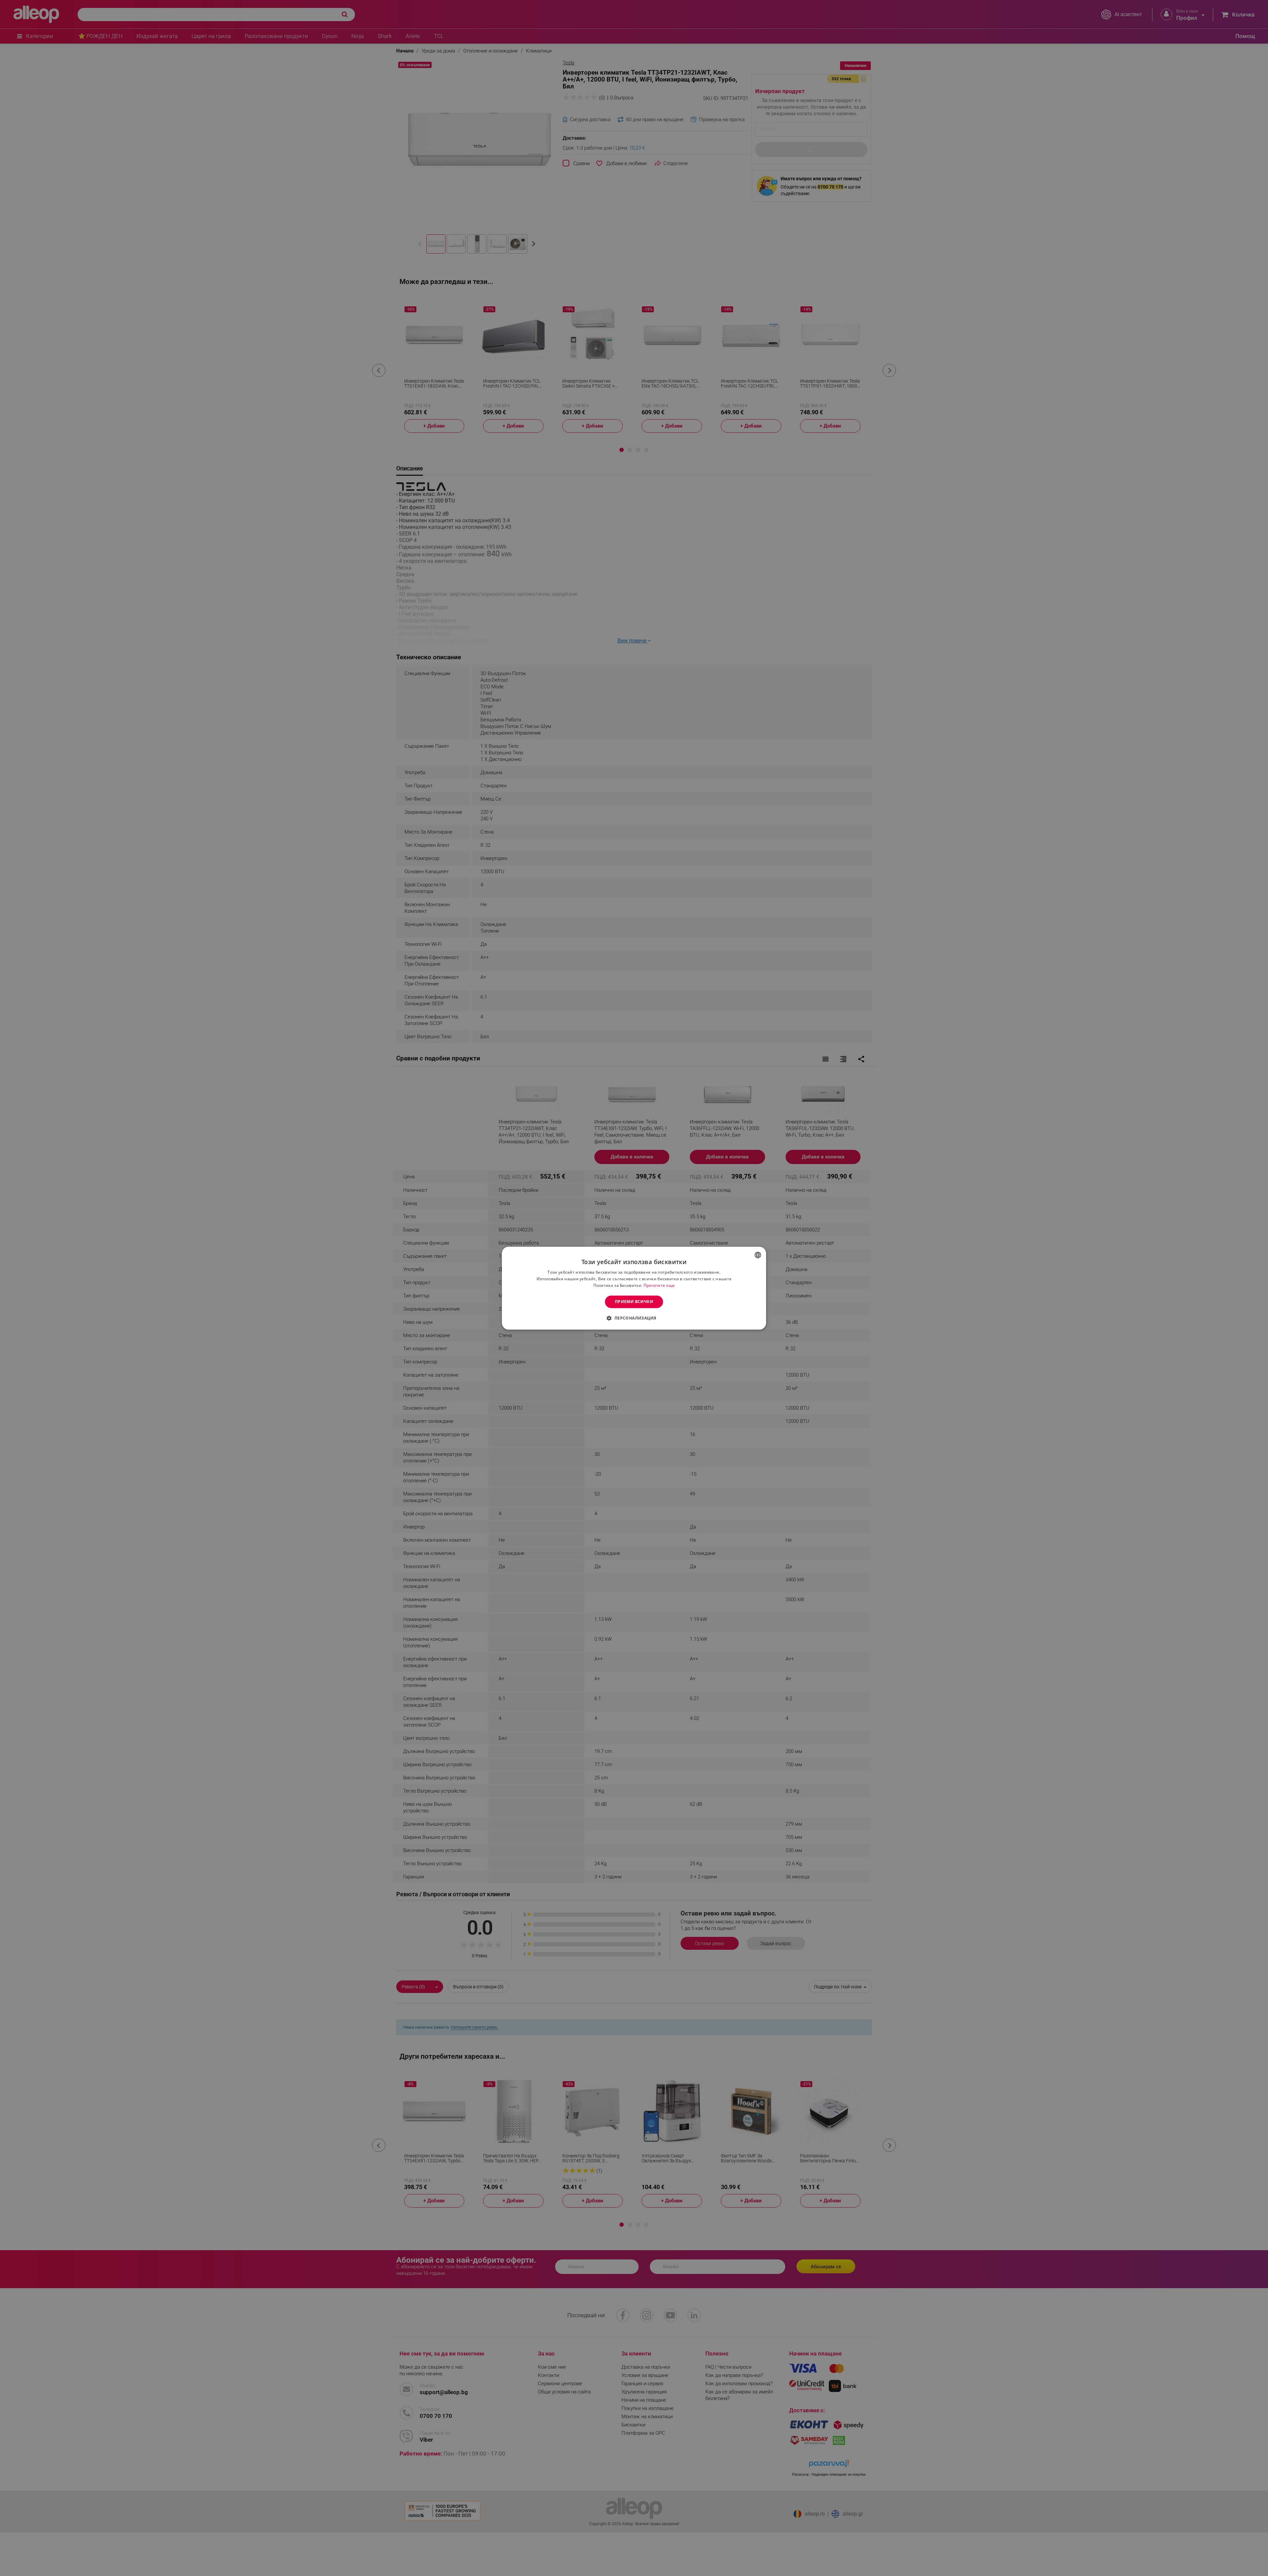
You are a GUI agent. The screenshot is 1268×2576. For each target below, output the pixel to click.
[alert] (634, 1288)
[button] (634, 1318)
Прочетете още (659, 1285)
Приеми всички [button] (634, 1302)
